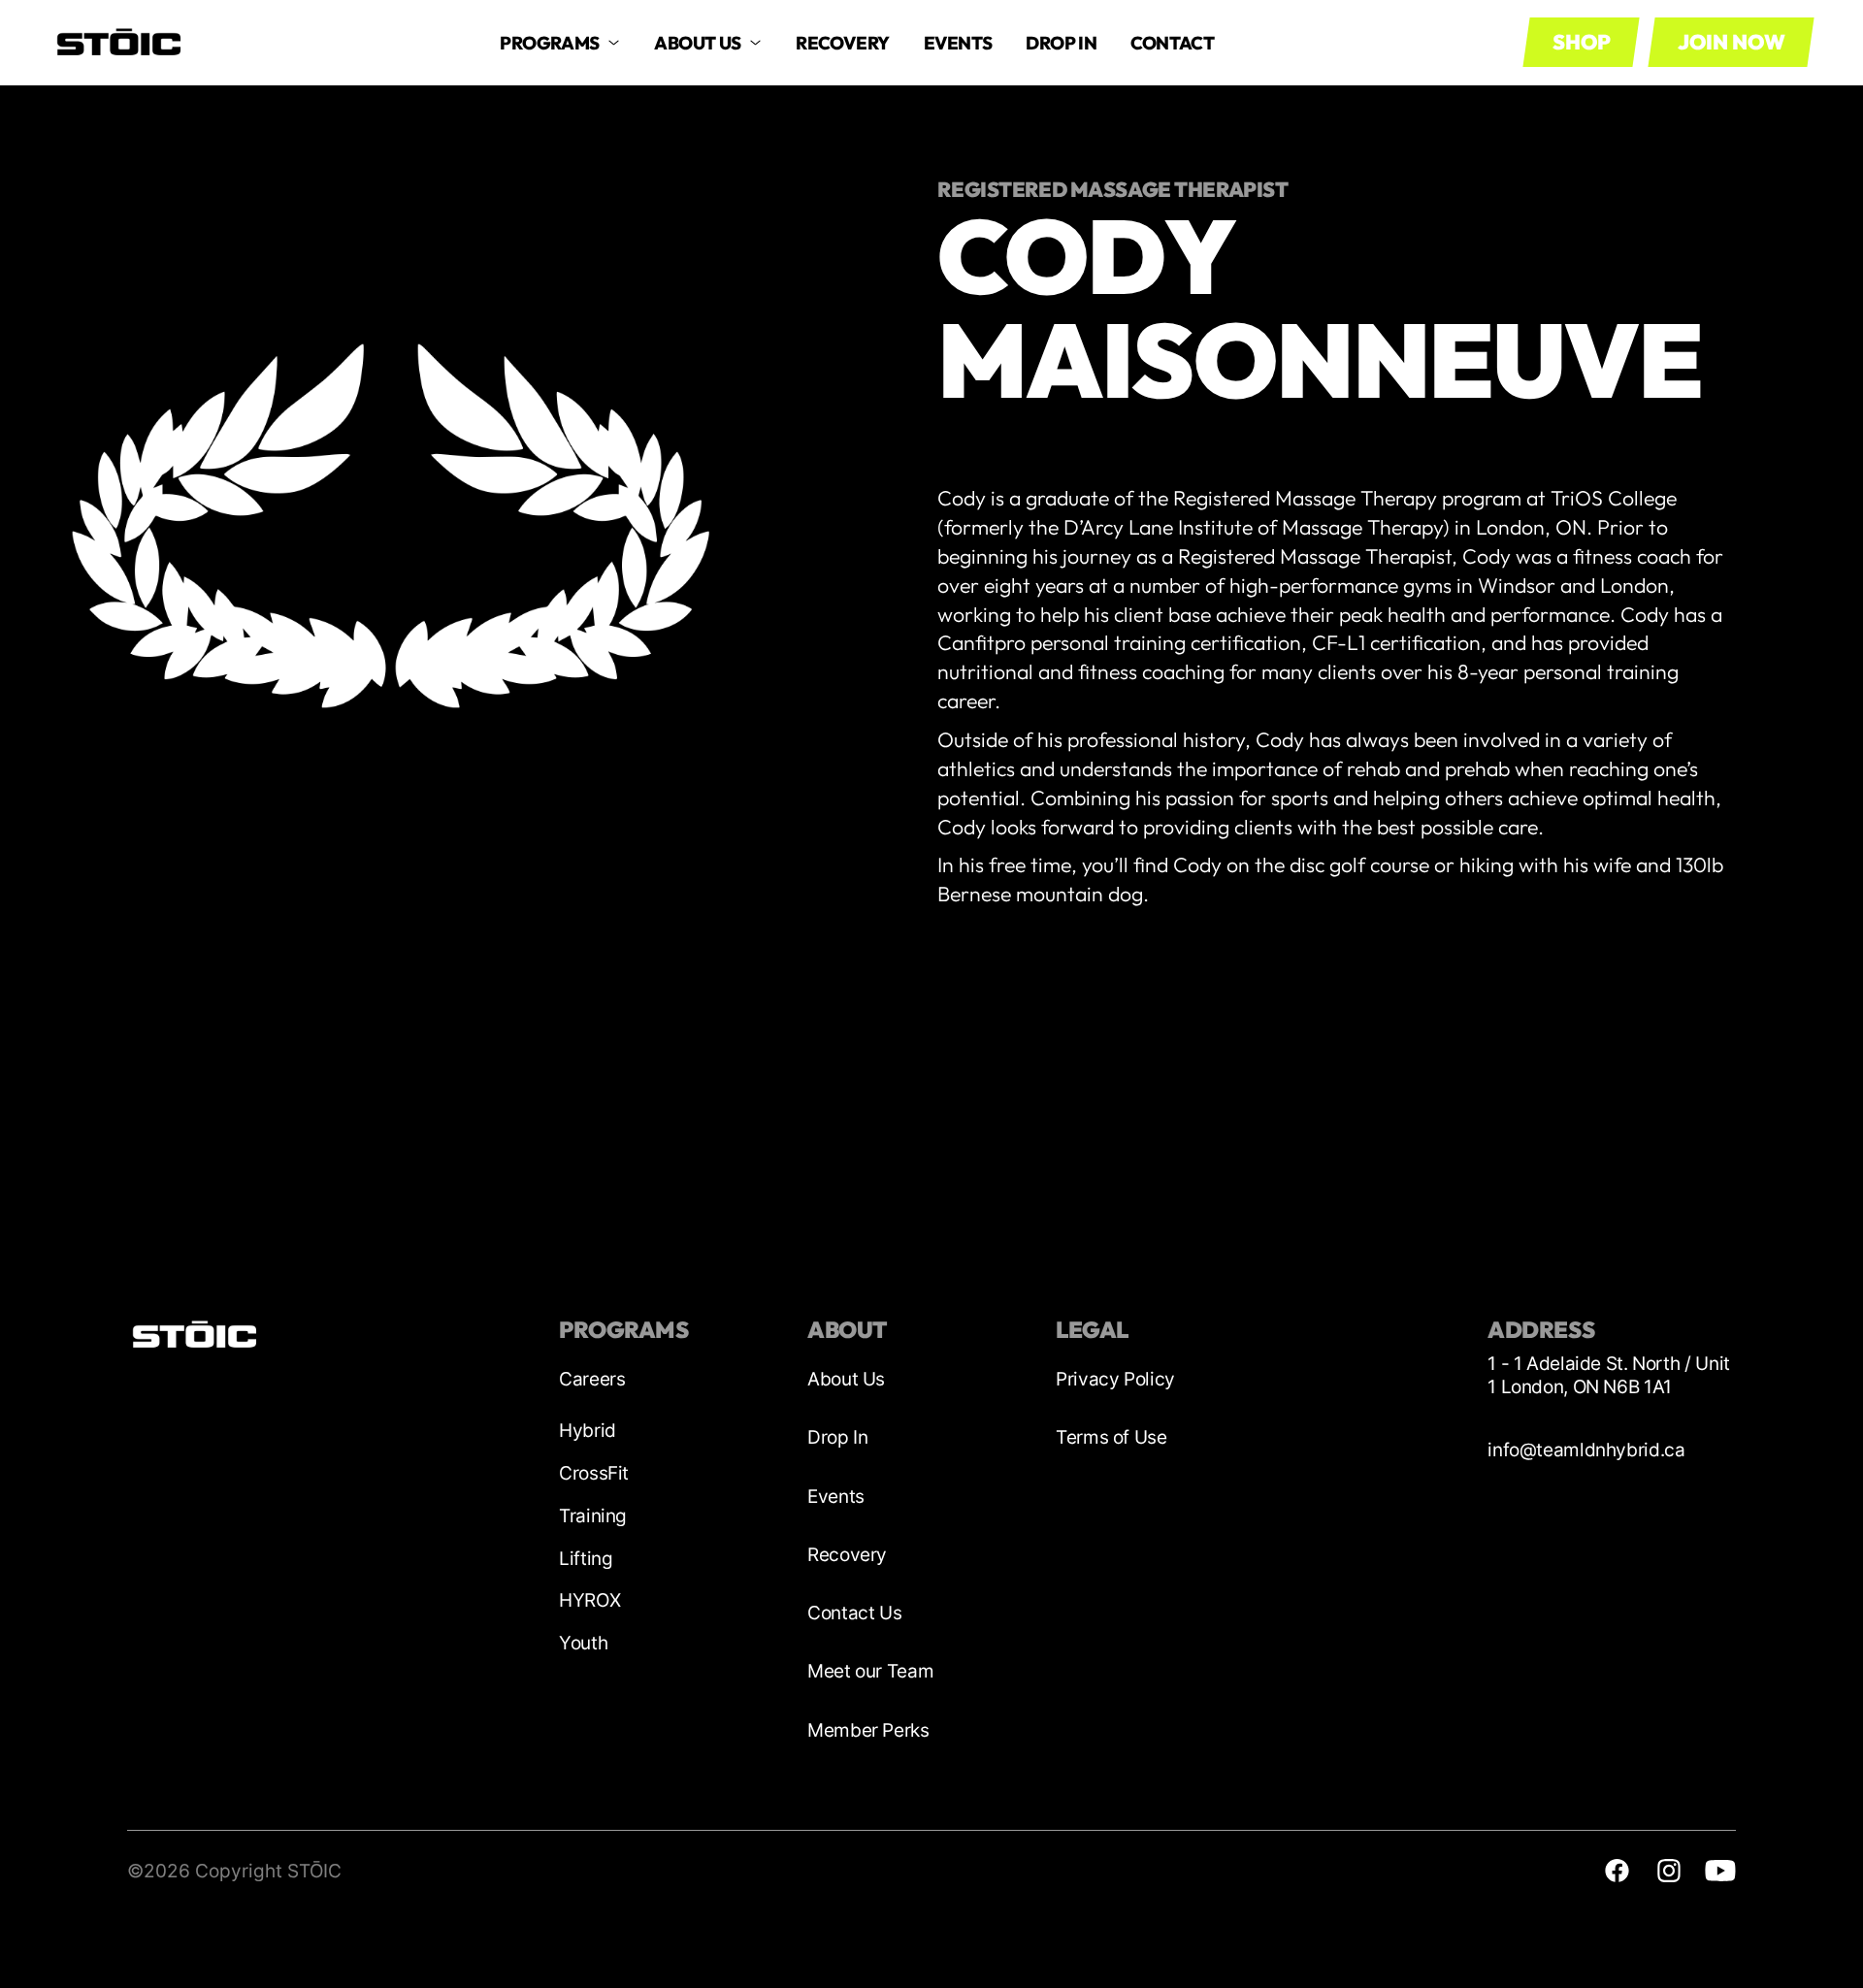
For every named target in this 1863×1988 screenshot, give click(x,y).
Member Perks (868, 1730)
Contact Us (854, 1613)
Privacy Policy (1115, 1379)
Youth (583, 1643)
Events (958, 43)
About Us (846, 1379)
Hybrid (588, 1431)
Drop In (837, 1437)
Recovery (847, 1555)
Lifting (586, 1559)
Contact (1172, 43)
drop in (1061, 43)
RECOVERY (843, 43)
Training (593, 1516)
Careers (592, 1379)
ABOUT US (698, 43)
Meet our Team (870, 1671)
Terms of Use (1111, 1437)
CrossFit (594, 1473)
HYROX (589, 1600)
